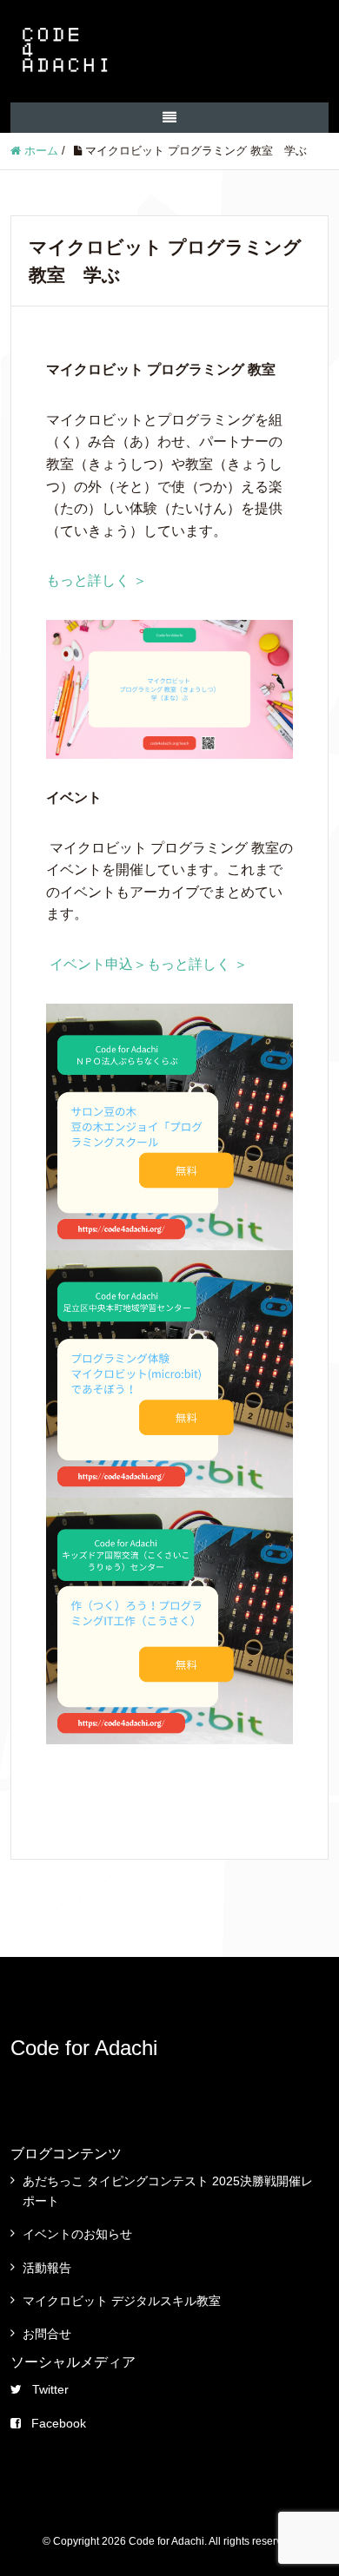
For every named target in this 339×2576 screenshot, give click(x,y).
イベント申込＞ (98, 964)
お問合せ (47, 2334)
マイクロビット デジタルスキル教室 (122, 2301)
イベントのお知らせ (77, 2234)
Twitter (50, 2389)
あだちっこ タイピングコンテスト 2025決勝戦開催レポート (168, 2191)
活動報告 (47, 2268)
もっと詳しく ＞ (96, 580)
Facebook (59, 2423)
